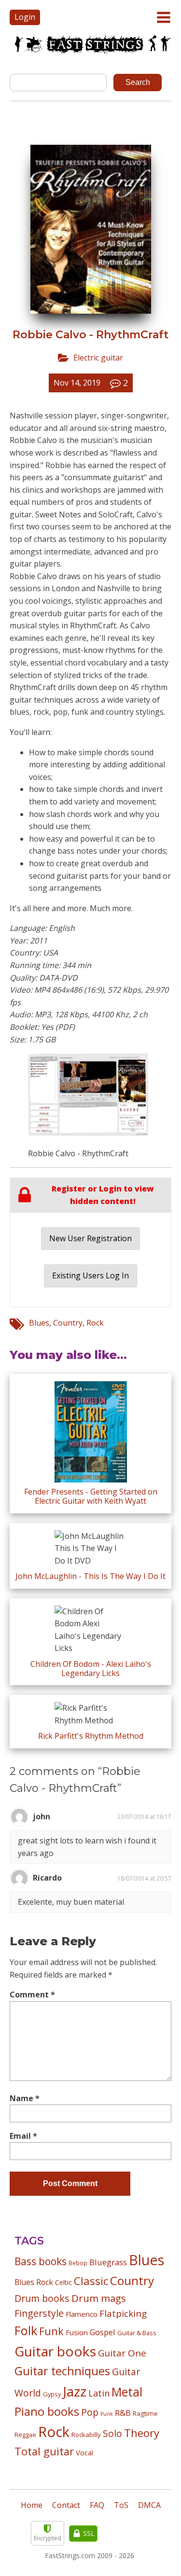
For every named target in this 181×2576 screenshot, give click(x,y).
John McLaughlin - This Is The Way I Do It (90, 1576)
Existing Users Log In (90, 1275)
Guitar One (122, 2353)
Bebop (78, 2263)
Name (25, 2098)
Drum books (42, 2298)
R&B (123, 2413)
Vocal (84, 2452)
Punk (107, 2414)
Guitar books (55, 2351)
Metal (127, 2392)
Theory (142, 2433)
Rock (95, 1323)
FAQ (97, 2505)
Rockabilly (86, 2435)
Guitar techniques (62, 2371)
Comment (32, 1994)
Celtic (63, 2282)
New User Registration (90, 1238)
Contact (66, 2505)
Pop (90, 2412)
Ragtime (145, 2413)
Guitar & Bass (137, 2333)
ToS (121, 2505)
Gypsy (52, 2394)
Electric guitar (98, 358)
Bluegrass (108, 2262)
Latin (99, 2393)
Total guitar (44, 2451)
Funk (51, 2331)
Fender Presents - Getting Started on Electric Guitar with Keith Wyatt (91, 1496)
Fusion (77, 2332)
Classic (91, 2281)
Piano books (47, 2411)
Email (23, 2136)
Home (32, 2505)
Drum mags (99, 2298)
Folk (26, 2330)
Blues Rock (34, 2282)
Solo (112, 2433)
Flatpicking (123, 2313)
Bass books (41, 2261)
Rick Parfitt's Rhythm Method (91, 1736)
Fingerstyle (39, 2313)
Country (68, 1323)
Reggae (25, 2435)
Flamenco (82, 2314)
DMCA (149, 2505)
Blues (39, 1323)
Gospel (103, 2332)
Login (25, 17)
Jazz (75, 2391)
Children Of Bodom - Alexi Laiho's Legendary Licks (91, 1669)
